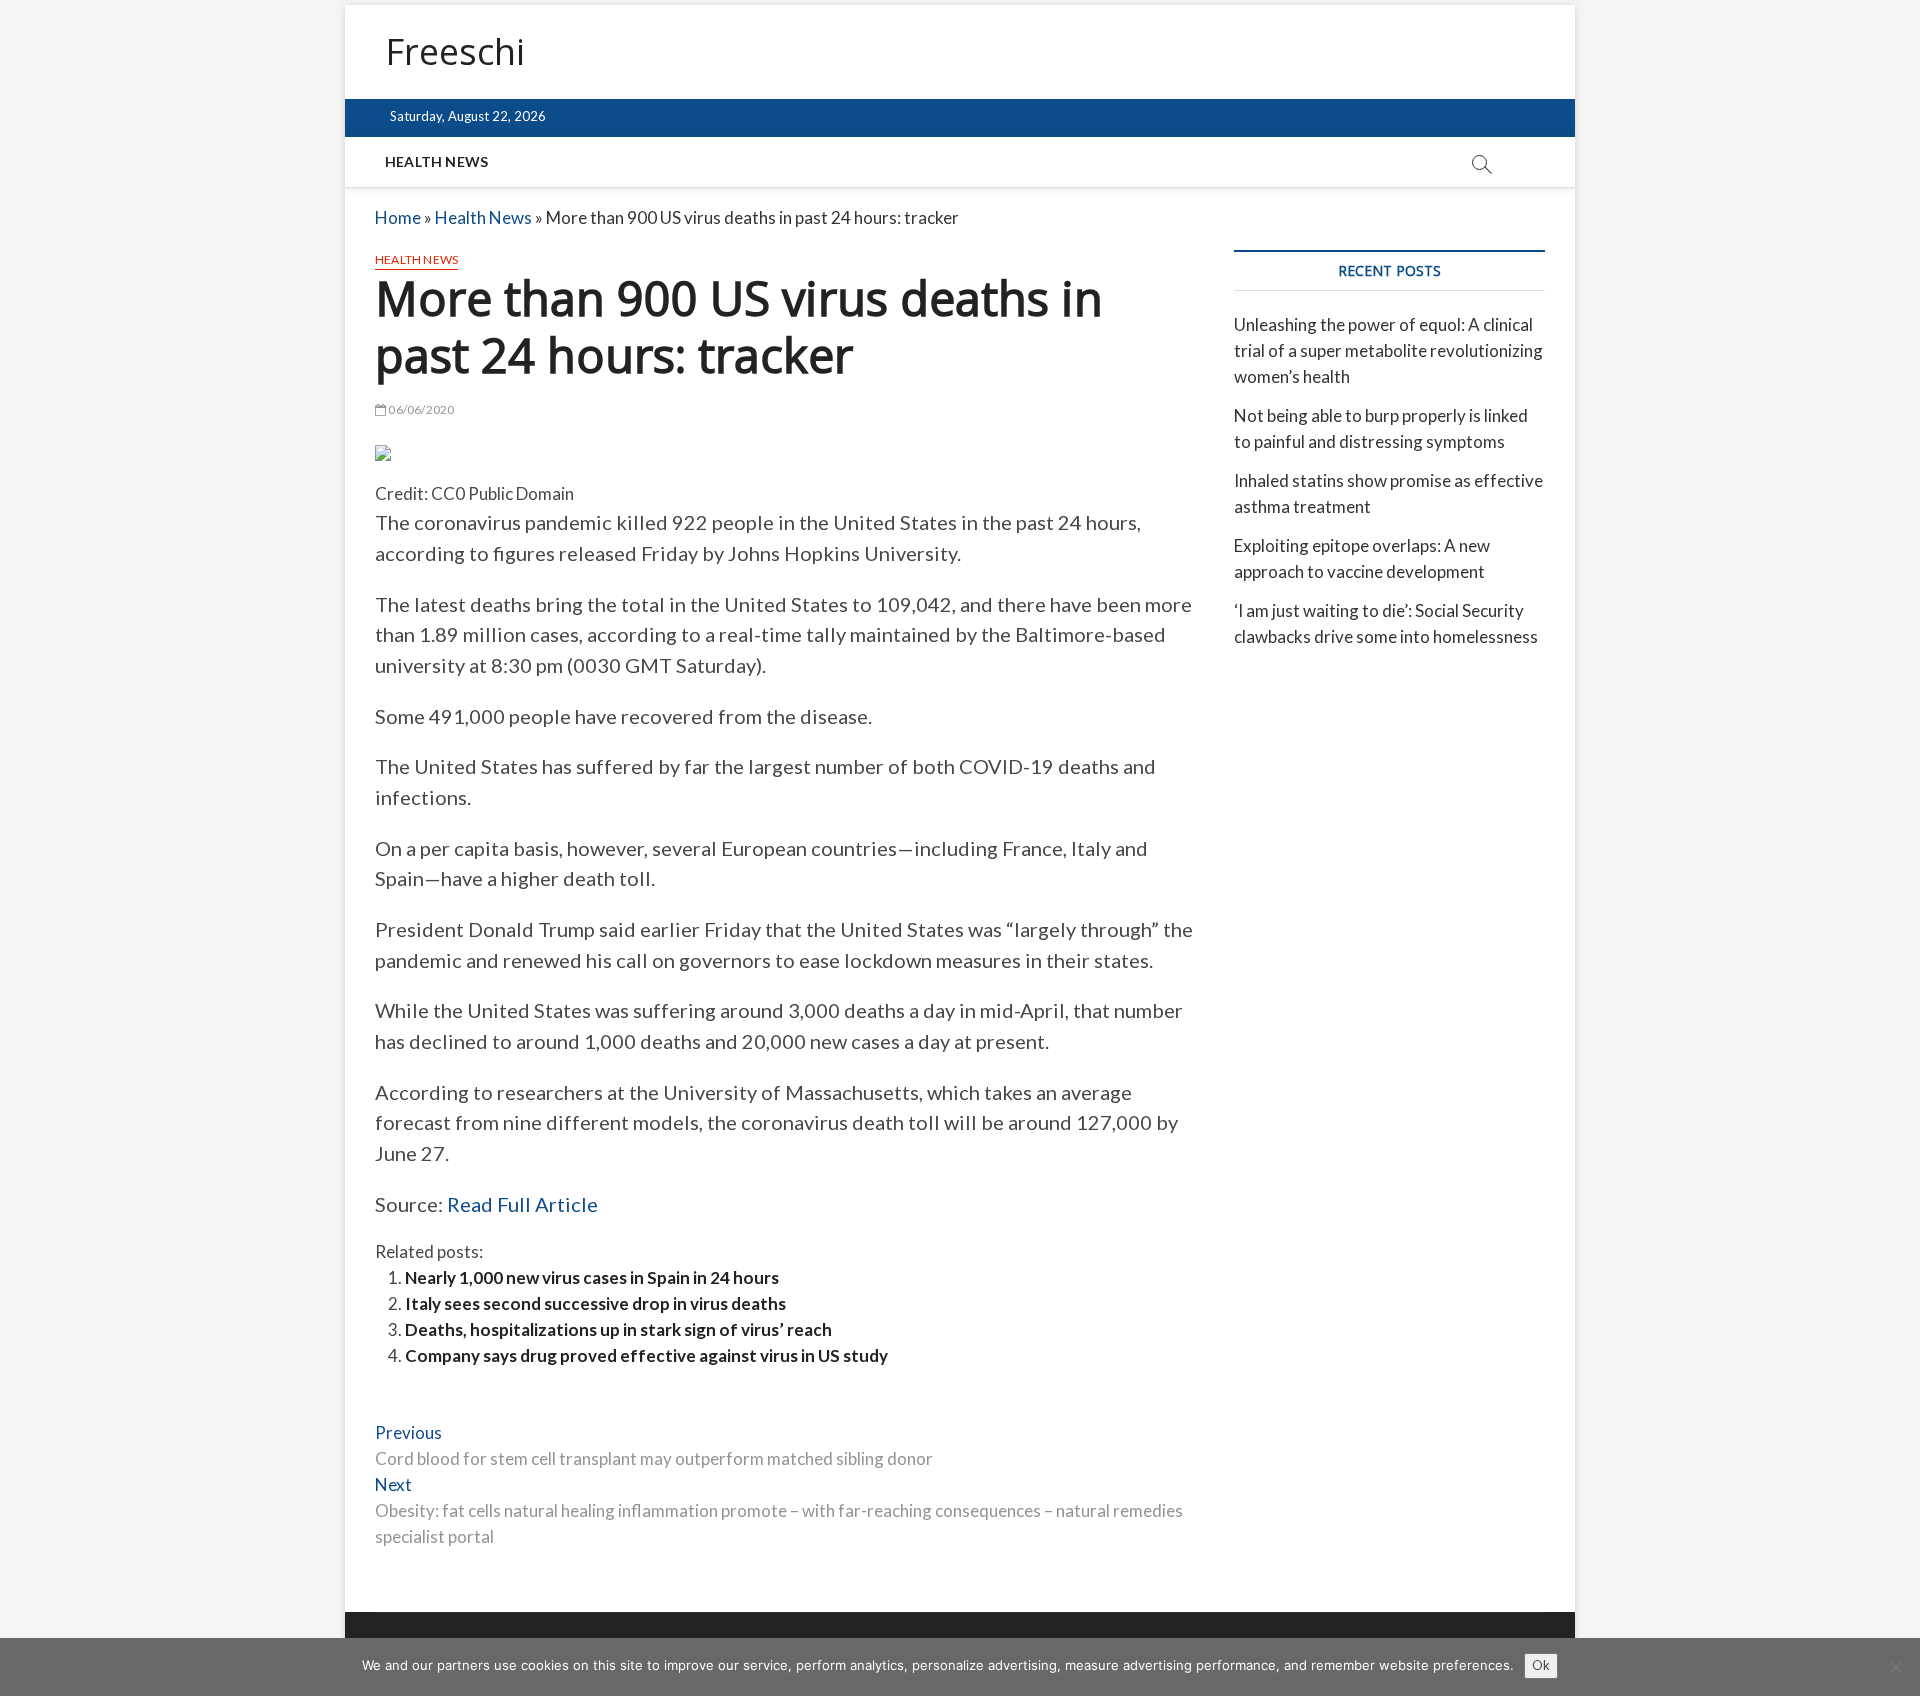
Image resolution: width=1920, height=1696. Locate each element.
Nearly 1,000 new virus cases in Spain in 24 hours (592, 1277)
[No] (1895, 1667)
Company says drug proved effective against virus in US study (646, 1355)
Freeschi (455, 52)
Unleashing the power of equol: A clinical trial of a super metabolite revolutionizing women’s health (1388, 350)
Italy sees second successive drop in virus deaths (595, 1303)
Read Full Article (522, 1204)
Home (398, 217)
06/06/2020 (420, 409)
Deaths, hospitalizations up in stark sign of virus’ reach (618, 1329)
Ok (1541, 1665)
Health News (436, 161)
